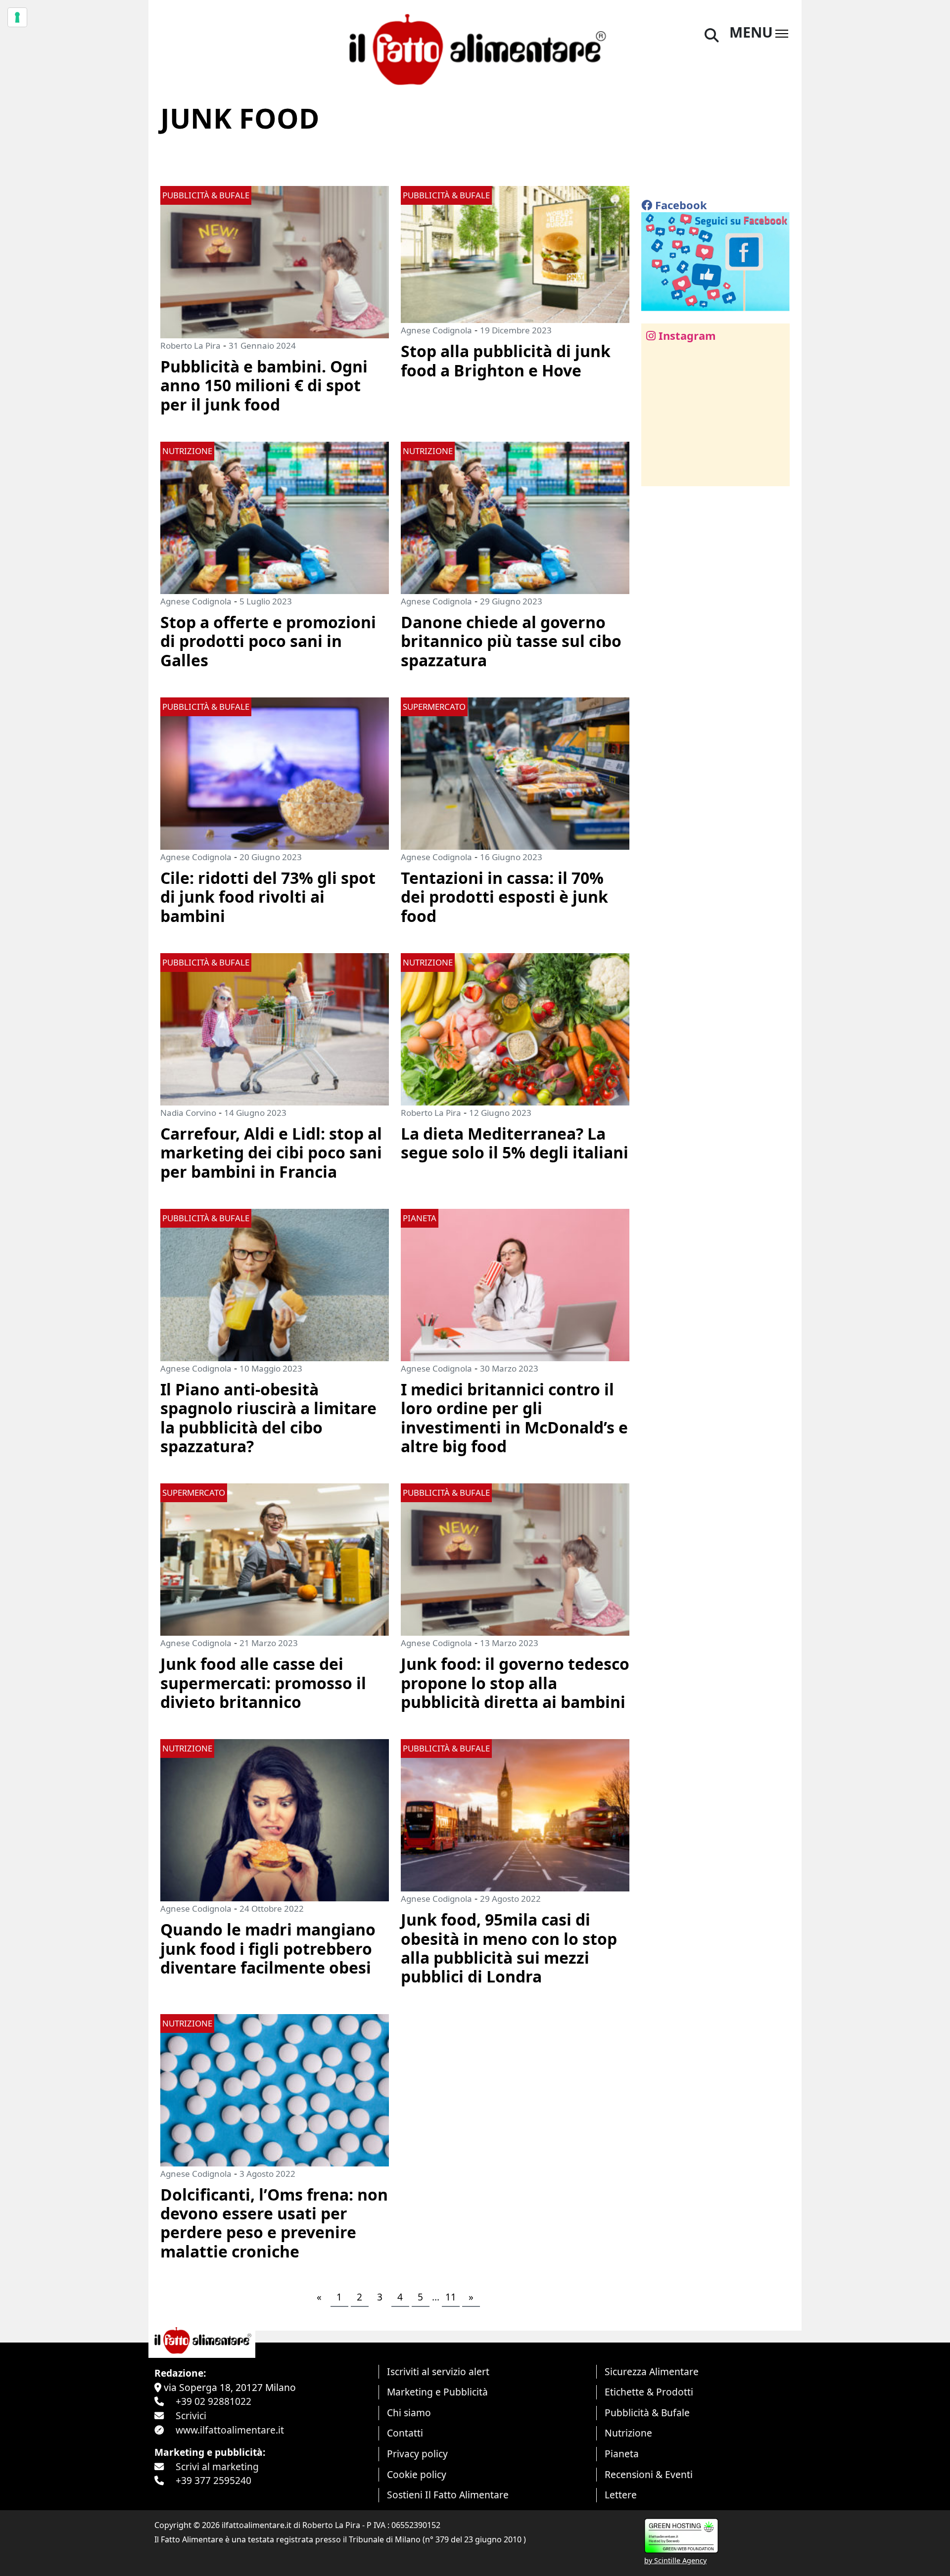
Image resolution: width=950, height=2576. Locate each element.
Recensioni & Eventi (649, 2474)
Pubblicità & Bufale (647, 2413)
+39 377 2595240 (214, 2480)
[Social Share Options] (656, 473)
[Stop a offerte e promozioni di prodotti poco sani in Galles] (275, 517)
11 (451, 2297)
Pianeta (622, 2454)
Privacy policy (417, 2454)
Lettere (621, 2495)
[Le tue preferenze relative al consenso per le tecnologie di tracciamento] (17, 17)
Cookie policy (417, 2474)
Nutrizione (628, 2433)
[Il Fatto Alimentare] (475, 48)
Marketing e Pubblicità (437, 2392)
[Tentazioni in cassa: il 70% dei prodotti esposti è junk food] (515, 772)
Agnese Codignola (436, 330)
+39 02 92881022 (214, 2401)
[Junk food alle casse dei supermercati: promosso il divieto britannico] (275, 1559)
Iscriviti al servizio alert (438, 2371)
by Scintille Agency (675, 2560)
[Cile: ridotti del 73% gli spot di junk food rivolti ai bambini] (275, 772)
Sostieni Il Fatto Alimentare (448, 2495)
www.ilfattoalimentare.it (230, 2430)
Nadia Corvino (188, 1113)
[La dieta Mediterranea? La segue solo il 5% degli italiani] (515, 1028)
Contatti (405, 2433)
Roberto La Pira (190, 345)
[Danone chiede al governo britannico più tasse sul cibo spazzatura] (515, 517)
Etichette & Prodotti (649, 2392)
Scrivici (191, 2415)
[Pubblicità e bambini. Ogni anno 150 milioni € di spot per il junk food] (275, 261)
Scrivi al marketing (217, 2466)
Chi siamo (409, 2413)
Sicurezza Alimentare (652, 2371)
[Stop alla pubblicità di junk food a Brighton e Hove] (515, 253)
